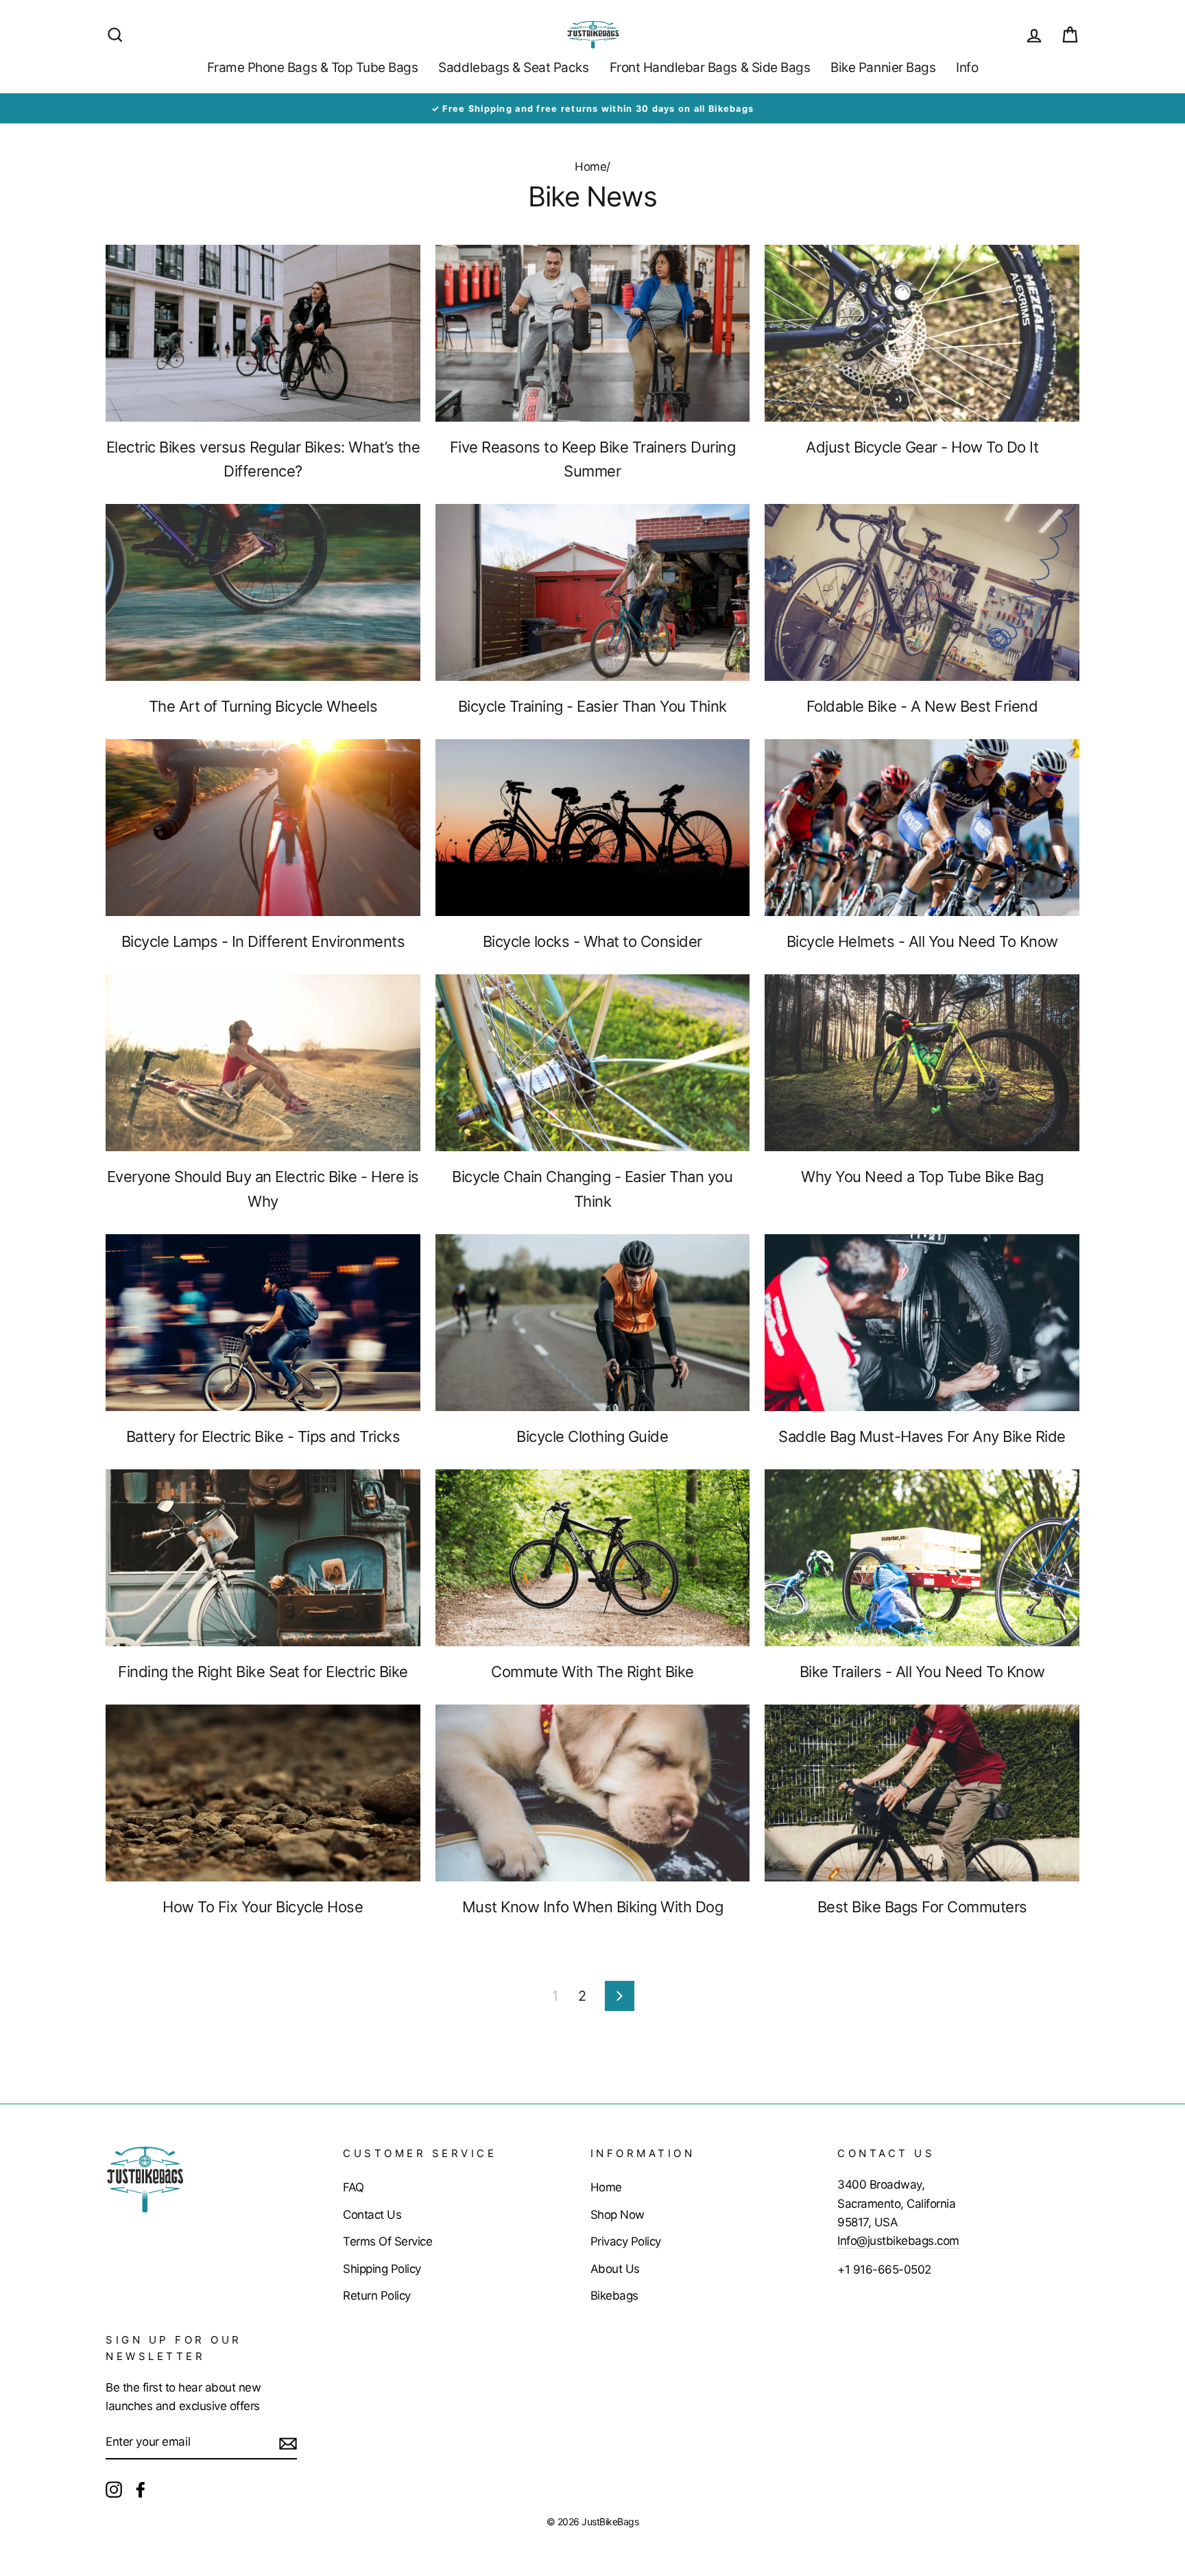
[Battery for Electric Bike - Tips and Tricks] (263, 1323)
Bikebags (614, 2296)
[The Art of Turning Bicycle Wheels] (263, 592)
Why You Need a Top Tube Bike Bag (922, 1177)
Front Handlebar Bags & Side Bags (710, 68)
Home (590, 167)
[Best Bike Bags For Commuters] (922, 1793)
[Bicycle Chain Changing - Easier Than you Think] (593, 1063)
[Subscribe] (288, 2442)
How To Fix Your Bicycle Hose (263, 1907)
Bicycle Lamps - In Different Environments (263, 941)
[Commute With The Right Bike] (593, 1558)
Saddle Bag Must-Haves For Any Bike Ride (922, 1436)
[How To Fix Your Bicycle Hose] (263, 1793)
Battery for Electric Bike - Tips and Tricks (263, 1436)
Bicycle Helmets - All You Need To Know (922, 941)
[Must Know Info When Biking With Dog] (593, 1793)
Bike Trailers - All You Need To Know (922, 1672)
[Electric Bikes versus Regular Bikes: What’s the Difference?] (263, 333)
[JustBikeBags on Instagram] (114, 2489)
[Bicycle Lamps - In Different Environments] (263, 828)
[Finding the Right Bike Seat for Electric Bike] (263, 1558)
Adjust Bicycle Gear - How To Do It (922, 447)
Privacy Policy (626, 2241)
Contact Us (372, 2215)
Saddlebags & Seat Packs (513, 68)
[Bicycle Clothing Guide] (593, 1323)
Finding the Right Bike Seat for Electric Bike (263, 1672)
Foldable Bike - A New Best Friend (922, 706)
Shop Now (618, 2215)
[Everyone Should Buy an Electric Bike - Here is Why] (263, 1063)
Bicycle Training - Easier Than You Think (592, 706)
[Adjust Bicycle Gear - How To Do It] (922, 333)
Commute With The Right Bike (592, 1672)
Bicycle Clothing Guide (592, 1436)
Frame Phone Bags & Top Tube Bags (313, 68)
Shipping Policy (382, 2269)
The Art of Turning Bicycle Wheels (263, 706)
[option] (592, 108)
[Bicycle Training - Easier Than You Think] (593, 592)
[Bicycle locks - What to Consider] (593, 828)
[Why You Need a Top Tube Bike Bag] (922, 1063)
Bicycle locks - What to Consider (592, 941)
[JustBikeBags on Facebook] (141, 2489)
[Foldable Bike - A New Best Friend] (922, 592)
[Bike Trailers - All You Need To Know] (922, 1558)
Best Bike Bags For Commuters (922, 1907)
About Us (615, 2269)
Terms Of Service (387, 2241)
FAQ (354, 2187)
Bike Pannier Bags (883, 68)
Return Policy (377, 2296)
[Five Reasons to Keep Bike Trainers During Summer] (593, 333)
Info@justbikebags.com (898, 2241)
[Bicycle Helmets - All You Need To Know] (922, 828)
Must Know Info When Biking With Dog (593, 1907)
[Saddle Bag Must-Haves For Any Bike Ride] (922, 1323)
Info (967, 68)
